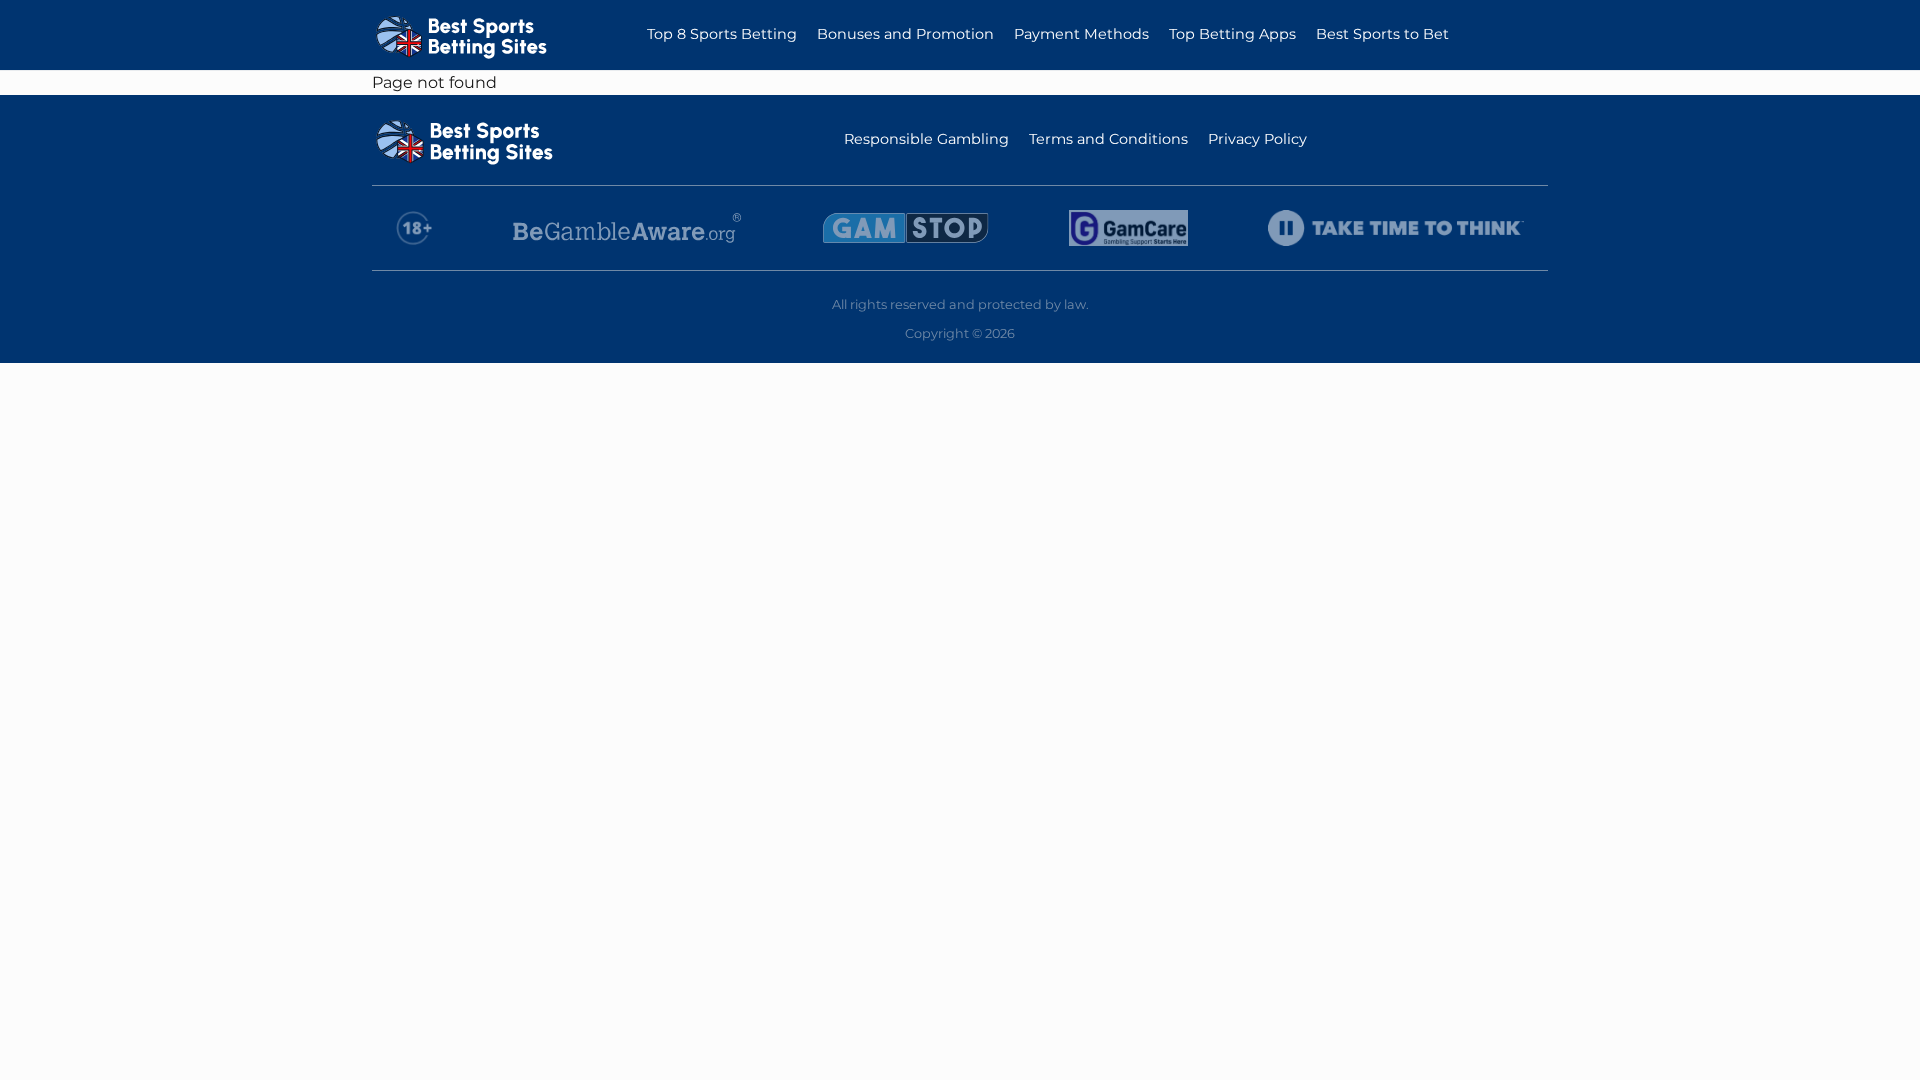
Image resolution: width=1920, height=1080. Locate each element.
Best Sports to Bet (1382, 34)
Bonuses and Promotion (905, 34)
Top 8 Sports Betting (722, 34)
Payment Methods (1081, 34)
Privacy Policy (1257, 139)
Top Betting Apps (1232, 34)
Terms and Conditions (1108, 139)
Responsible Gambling (926, 139)
